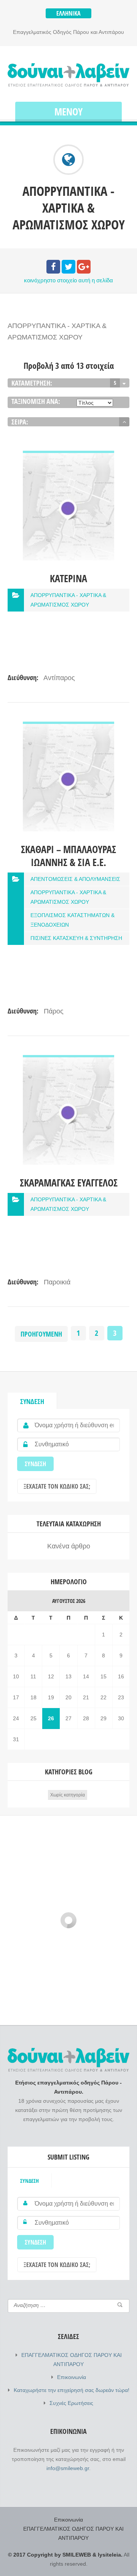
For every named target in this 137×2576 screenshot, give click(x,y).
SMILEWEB (77, 2555)
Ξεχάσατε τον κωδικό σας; (57, 1486)
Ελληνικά (68, 13)
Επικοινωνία (72, 2377)
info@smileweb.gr (68, 2468)
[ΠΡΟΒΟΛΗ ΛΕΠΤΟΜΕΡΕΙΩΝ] (68, 456)
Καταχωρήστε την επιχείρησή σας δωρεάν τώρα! (72, 2390)
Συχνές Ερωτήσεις (71, 2403)
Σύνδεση (32, 1401)
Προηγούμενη (41, 1334)
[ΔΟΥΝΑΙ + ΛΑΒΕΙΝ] (68, 75)
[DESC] (124, 422)
